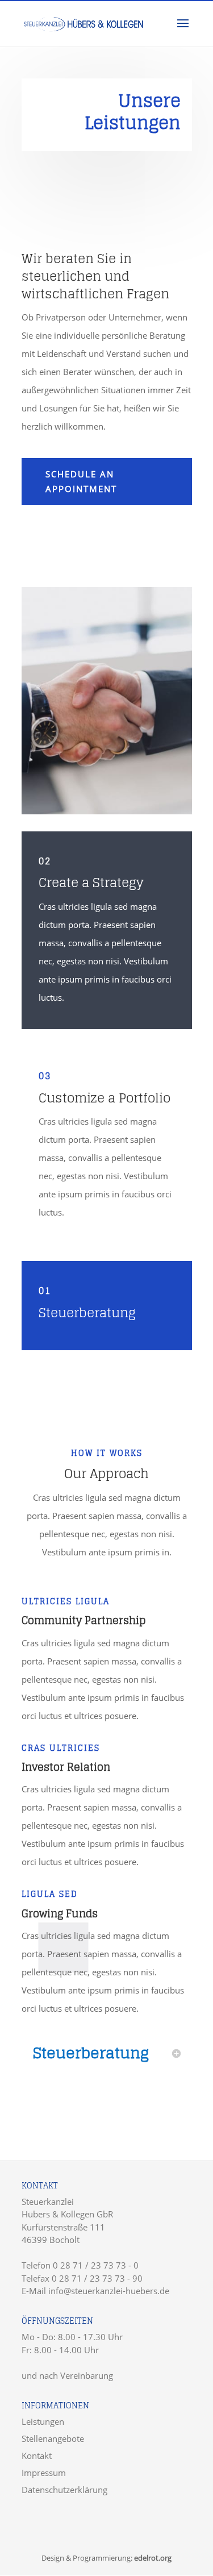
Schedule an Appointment (81, 481)
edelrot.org (153, 2558)
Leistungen (43, 2421)
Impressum (44, 2473)
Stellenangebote (53, 2438)
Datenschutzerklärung (64, 2490)
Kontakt (37, 2456)
